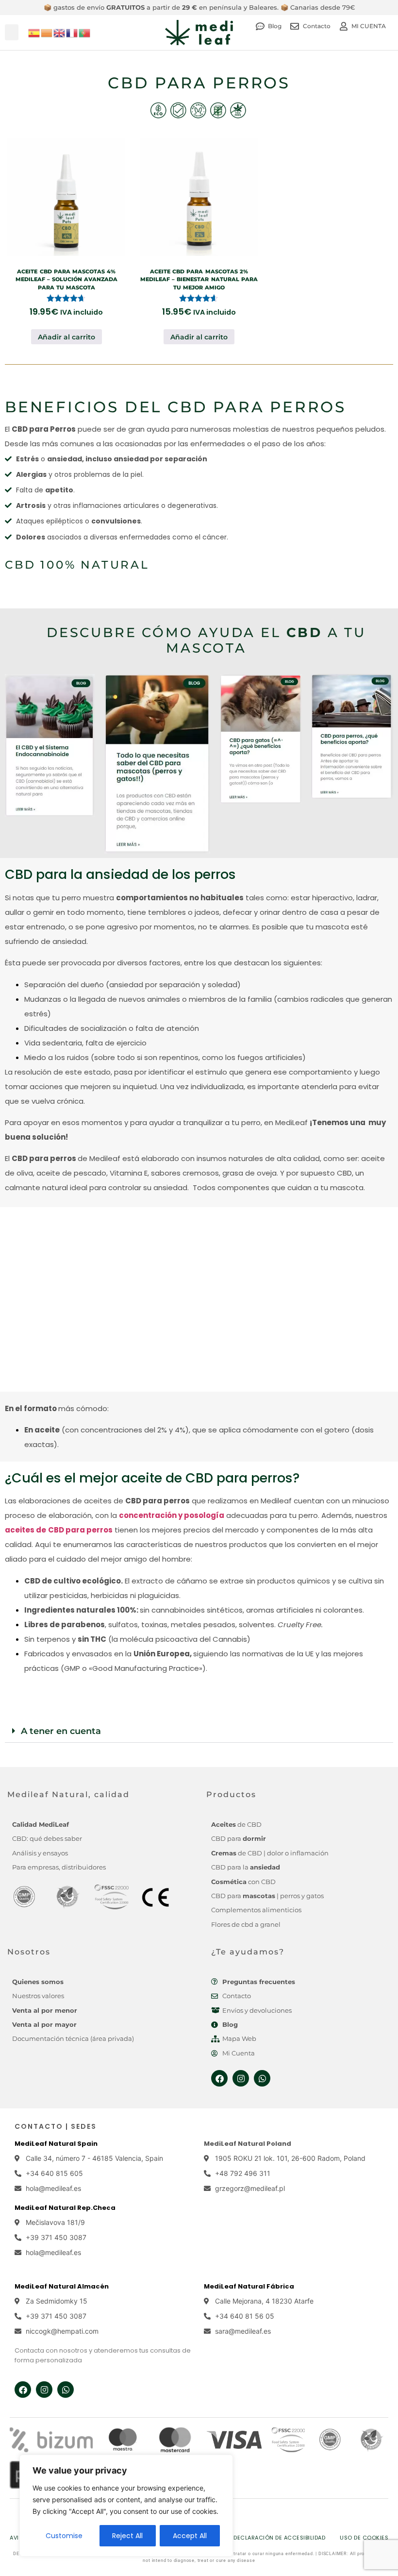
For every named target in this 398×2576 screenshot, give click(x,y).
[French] (72, 32)
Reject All (127, 2536)
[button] (12, 32)
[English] (60, 32)
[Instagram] (241, 2078)
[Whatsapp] (262, 2078)
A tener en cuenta (61, 1731)
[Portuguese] (85, 32)
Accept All (190, 2536)
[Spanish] (34, 32)
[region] (126, 2506)
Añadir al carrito (66, 337)
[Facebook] (219, 2078)
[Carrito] (386, 36)
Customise (64, 2536)
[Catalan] (47, 32)
